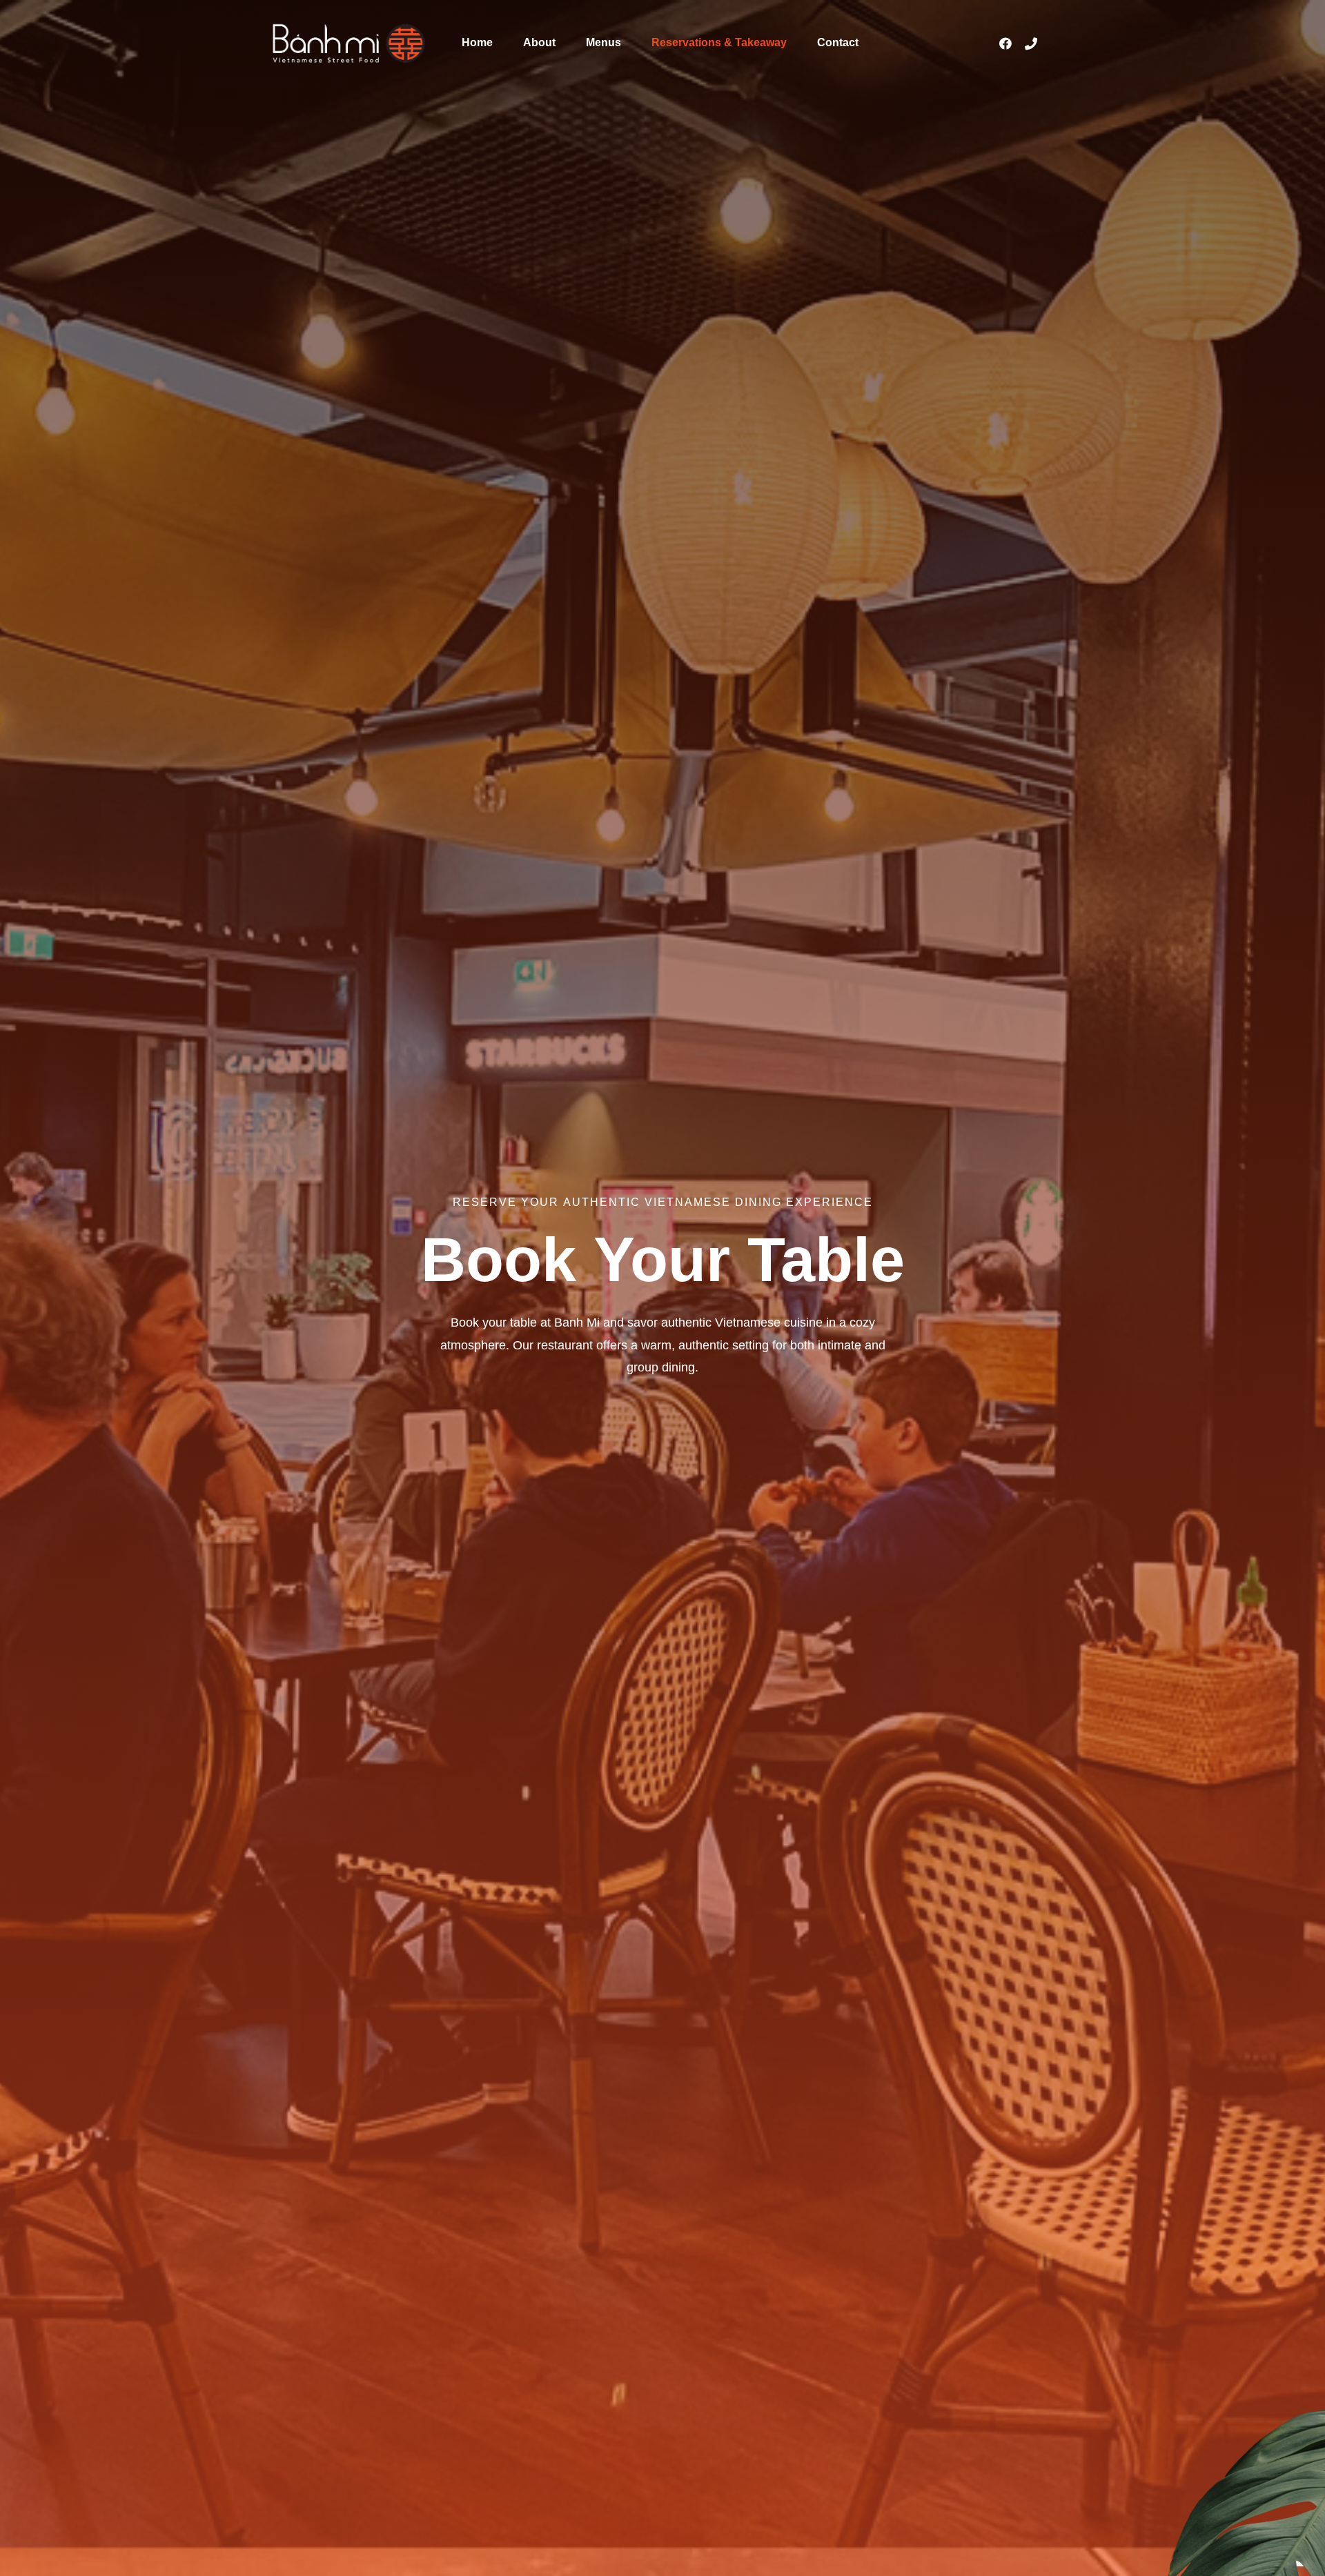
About (539, 42)
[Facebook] (1005, 43)
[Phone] (1031, 43)
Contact (838, 42)
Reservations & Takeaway (719, 42)
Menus (603, 42)
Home (477, 42)
